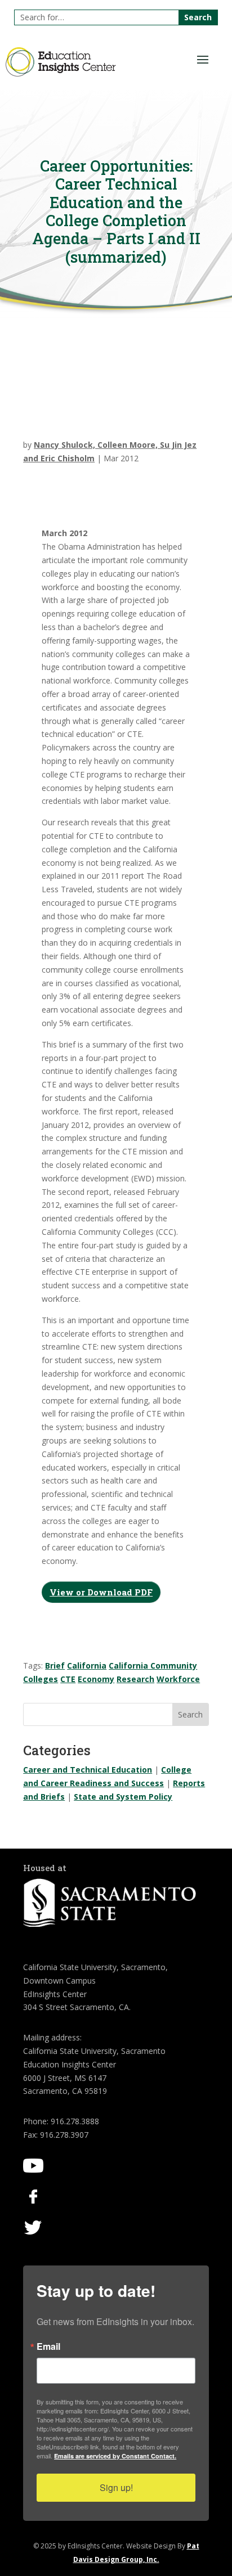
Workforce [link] (178, 1679)
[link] (61, 73)
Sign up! (116, 2487)
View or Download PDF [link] (101, 1592)
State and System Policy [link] (123, 1797)
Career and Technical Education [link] (88, 1770)
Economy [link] (96, 1679)
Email (48, 2346)
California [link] (87, 1665)
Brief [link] (55, 1665)
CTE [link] (68, 1679)
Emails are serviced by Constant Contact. (115, 2456)
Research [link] (135, 1679)
